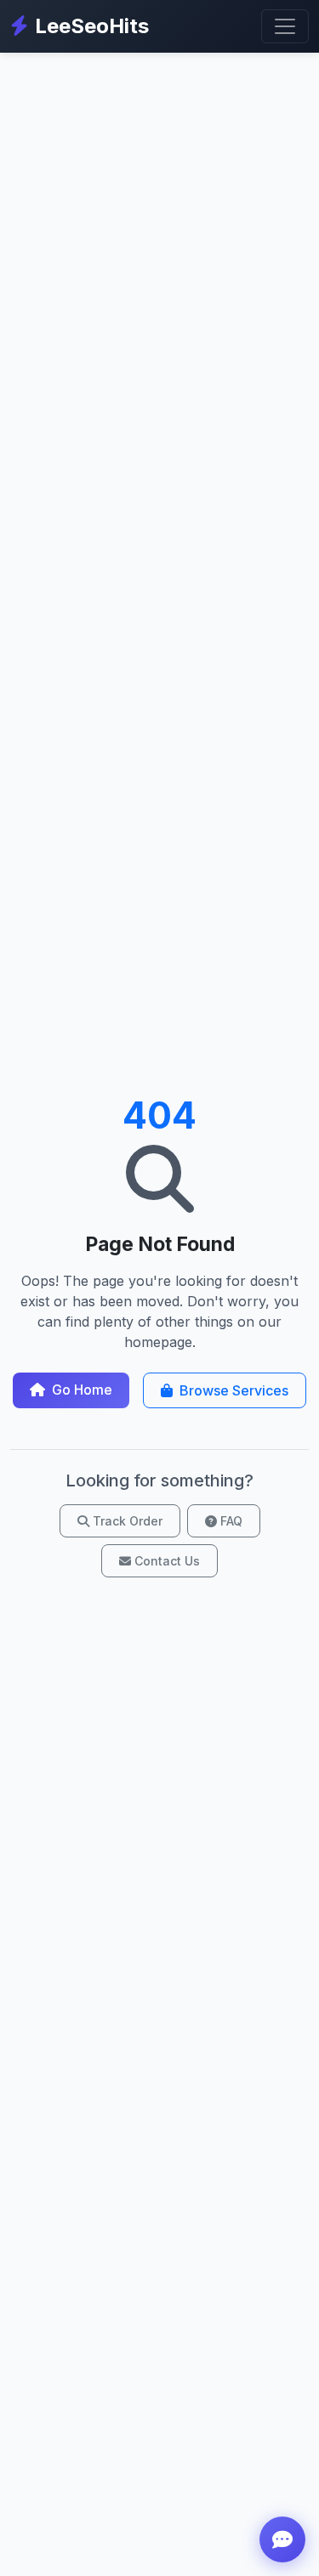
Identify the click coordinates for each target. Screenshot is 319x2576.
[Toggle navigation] (285, 26)
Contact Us (167, 1561)
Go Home (82, 1390)
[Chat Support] (282, 2539)
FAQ (231, 1521)
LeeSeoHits (92, 26)
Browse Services (234, 1390)
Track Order (128, 1521)
